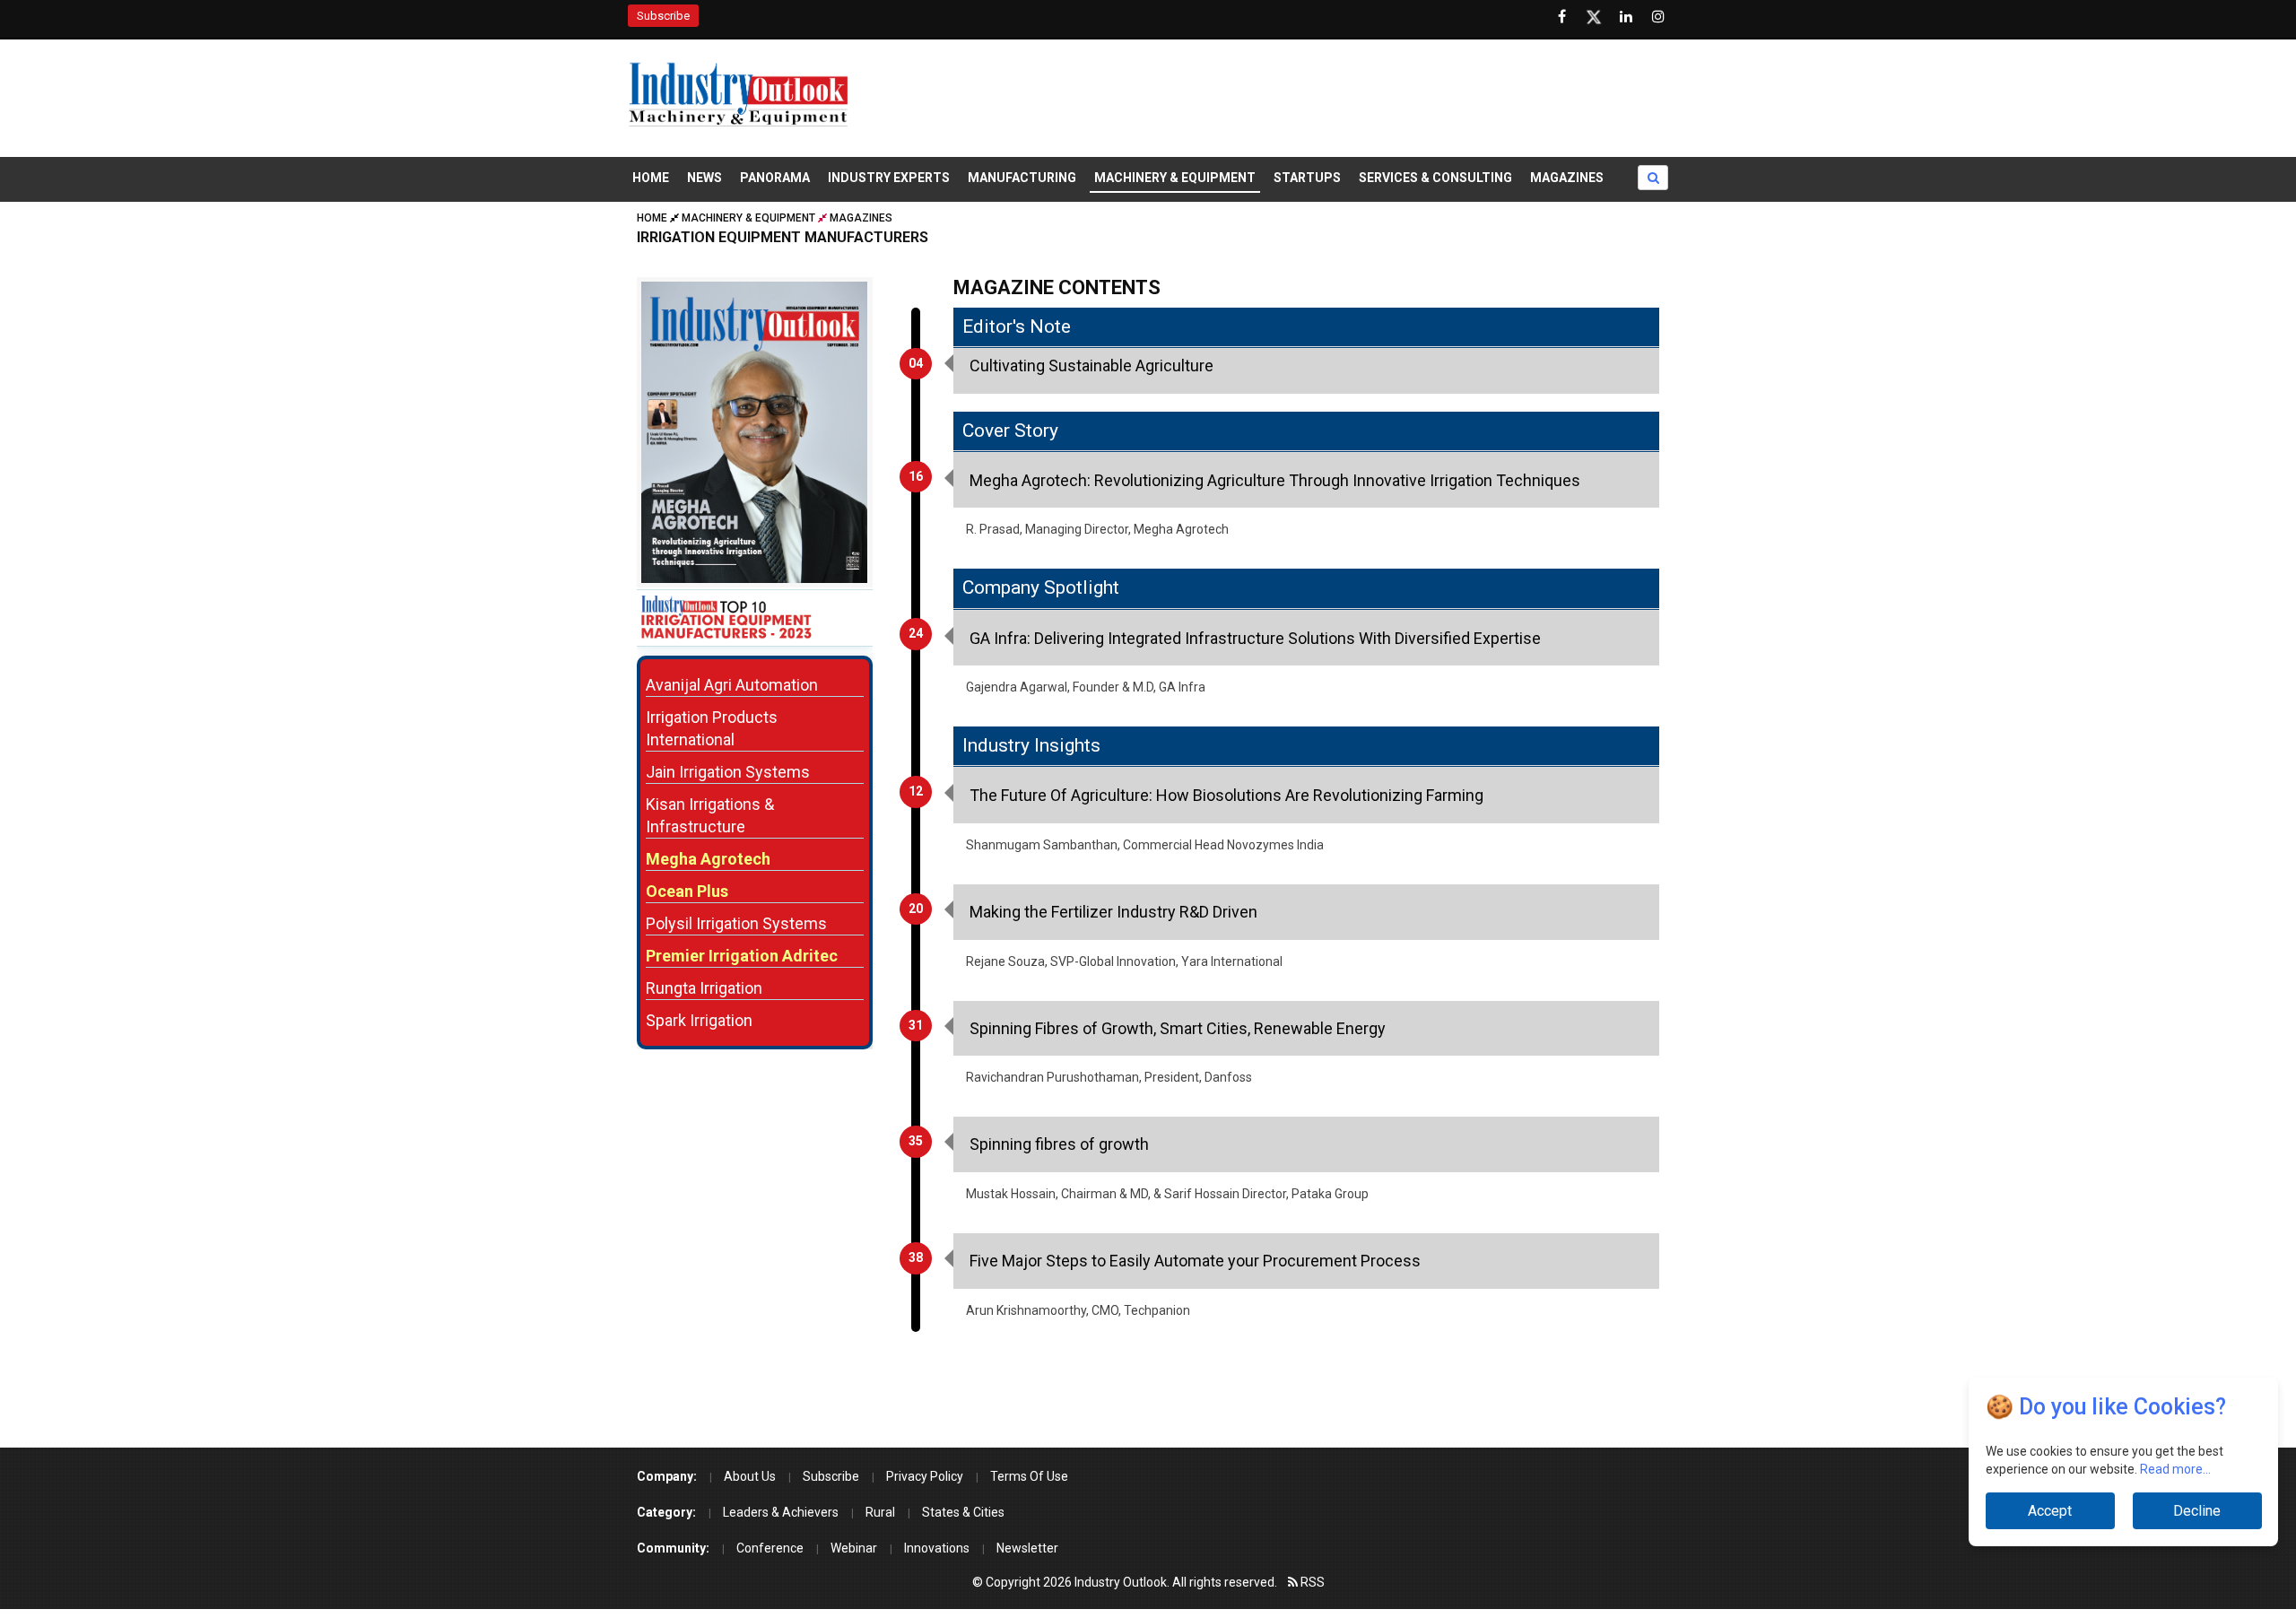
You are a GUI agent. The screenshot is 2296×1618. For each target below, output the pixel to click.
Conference (770, 1548)
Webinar (854, 1548)
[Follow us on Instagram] (1658, 17)
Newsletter (1027, 1548)
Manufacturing (1022, 178)
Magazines (1567, 178)
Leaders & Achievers (781, 1512)
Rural (880, 1512)
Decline (2197, 1511)
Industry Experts (889, 178)
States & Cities (963, 1512)
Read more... (2175, 1469)
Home (651, 178)
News (704, 178)
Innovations (937, 1548)
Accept (2050, 1511)
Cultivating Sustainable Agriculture (1091, 365)
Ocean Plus (687, 891)
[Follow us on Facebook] (1561, 17)
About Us (750, 1476)
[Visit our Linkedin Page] (1626, 17)
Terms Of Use (1029, 1476)
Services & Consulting (1435, 178)
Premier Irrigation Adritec (742, 956)
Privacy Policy (925, 1476)
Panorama (775, 178)
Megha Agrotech (708, 859)
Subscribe (663, 16)
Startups (1307, 178)
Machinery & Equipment (1175, 178)
